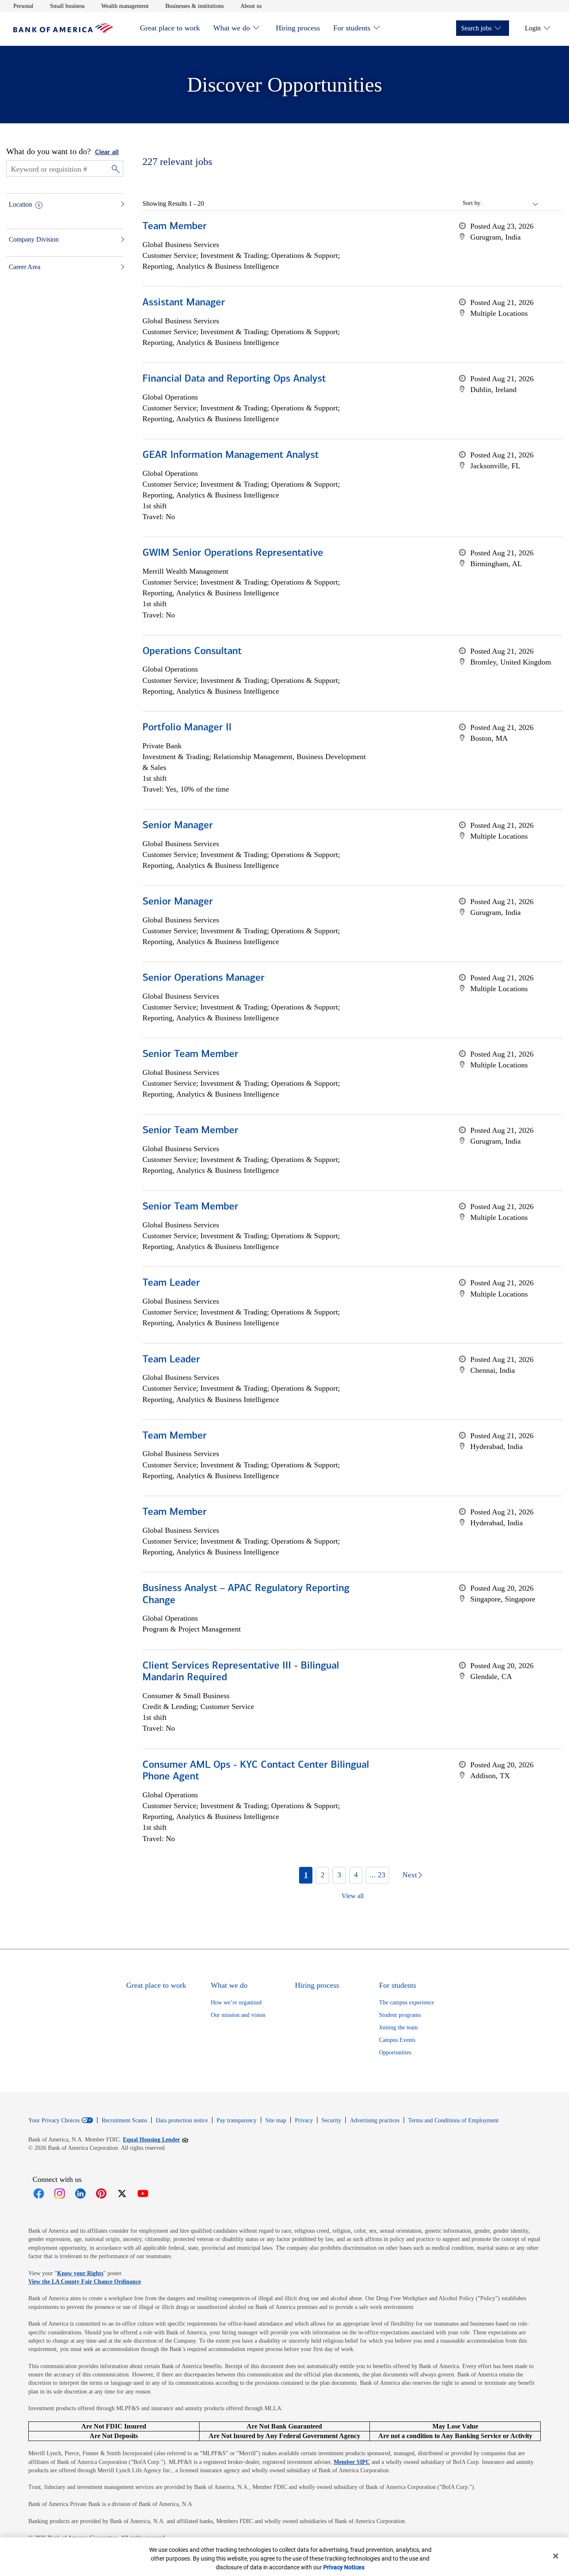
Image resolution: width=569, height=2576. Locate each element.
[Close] (556, 2556)
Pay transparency (237, 2120)
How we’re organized (236, 2003)
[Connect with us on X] (122, 2194)
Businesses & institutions (195, 6)
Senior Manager (178, 826)
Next (410, 1875)
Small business (67, 6)
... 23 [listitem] (377, 1875)
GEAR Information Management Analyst (231, 455)
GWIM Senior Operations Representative (233, 553)
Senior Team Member (190, 1054)
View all (353, 1896)
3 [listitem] (339, 1875)
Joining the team (398, 2028)
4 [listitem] (356, 1875)
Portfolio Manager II (187, 728)
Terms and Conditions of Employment (453, 2120)
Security (331, 2120)
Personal (23, 6)
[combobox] (511, 203)
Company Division (34, 239)
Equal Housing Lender (156, 2139)
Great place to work (170, 28)
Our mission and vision (238, 2015)
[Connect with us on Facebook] (39, 2194)
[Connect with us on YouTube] (143, 2194)
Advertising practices (375, 2120)
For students (352, 28)
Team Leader (171, 1283)
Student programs (400, 2015)
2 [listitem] (323, 1875)
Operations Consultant (192, 652)
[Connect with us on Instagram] (60, 2194)
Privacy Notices (344, 2567)
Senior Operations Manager (203, 978)
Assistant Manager (184, 303)
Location (20, 204)
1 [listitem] (306, 1875)
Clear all (107, 152)
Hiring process (298, 28)
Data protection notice (182, 2120)
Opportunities (395, 2053)
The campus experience (407, 2003)
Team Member (175, 227)
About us (251, 6)
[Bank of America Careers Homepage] (63, 31)
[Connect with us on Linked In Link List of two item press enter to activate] (80, 2194)
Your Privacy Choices (54, 2121)
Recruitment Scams (124, 2120)
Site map (276, 2120)
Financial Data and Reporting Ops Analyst (234, 379)
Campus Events (397, 2040)
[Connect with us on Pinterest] (101, 2194)
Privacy (304, 2120)
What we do (232, 28)
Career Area (25, 267)
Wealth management (125, 6)
